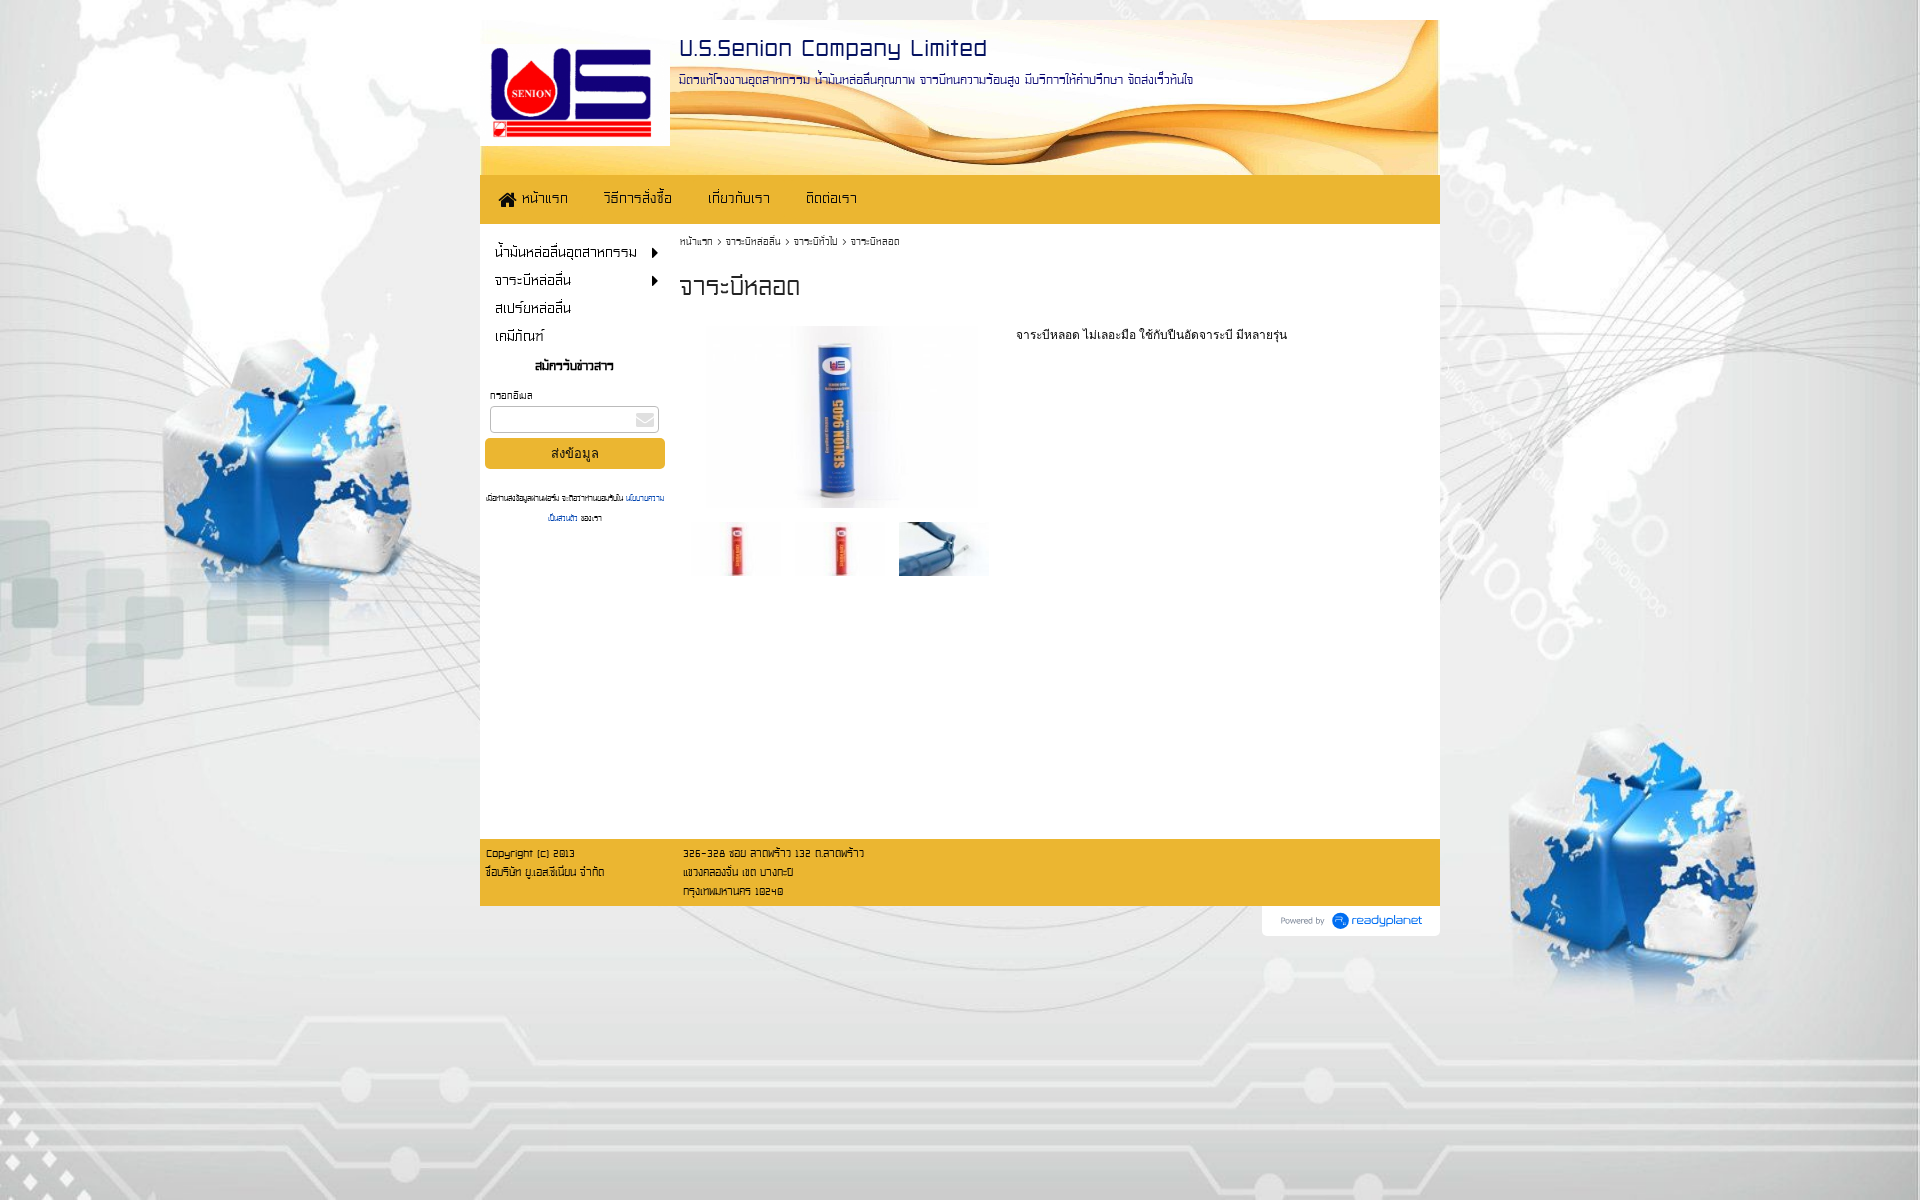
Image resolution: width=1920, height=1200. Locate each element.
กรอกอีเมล (511, 395)
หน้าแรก (696, 241)
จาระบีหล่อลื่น (753, 241)
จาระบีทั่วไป (816, 241)
